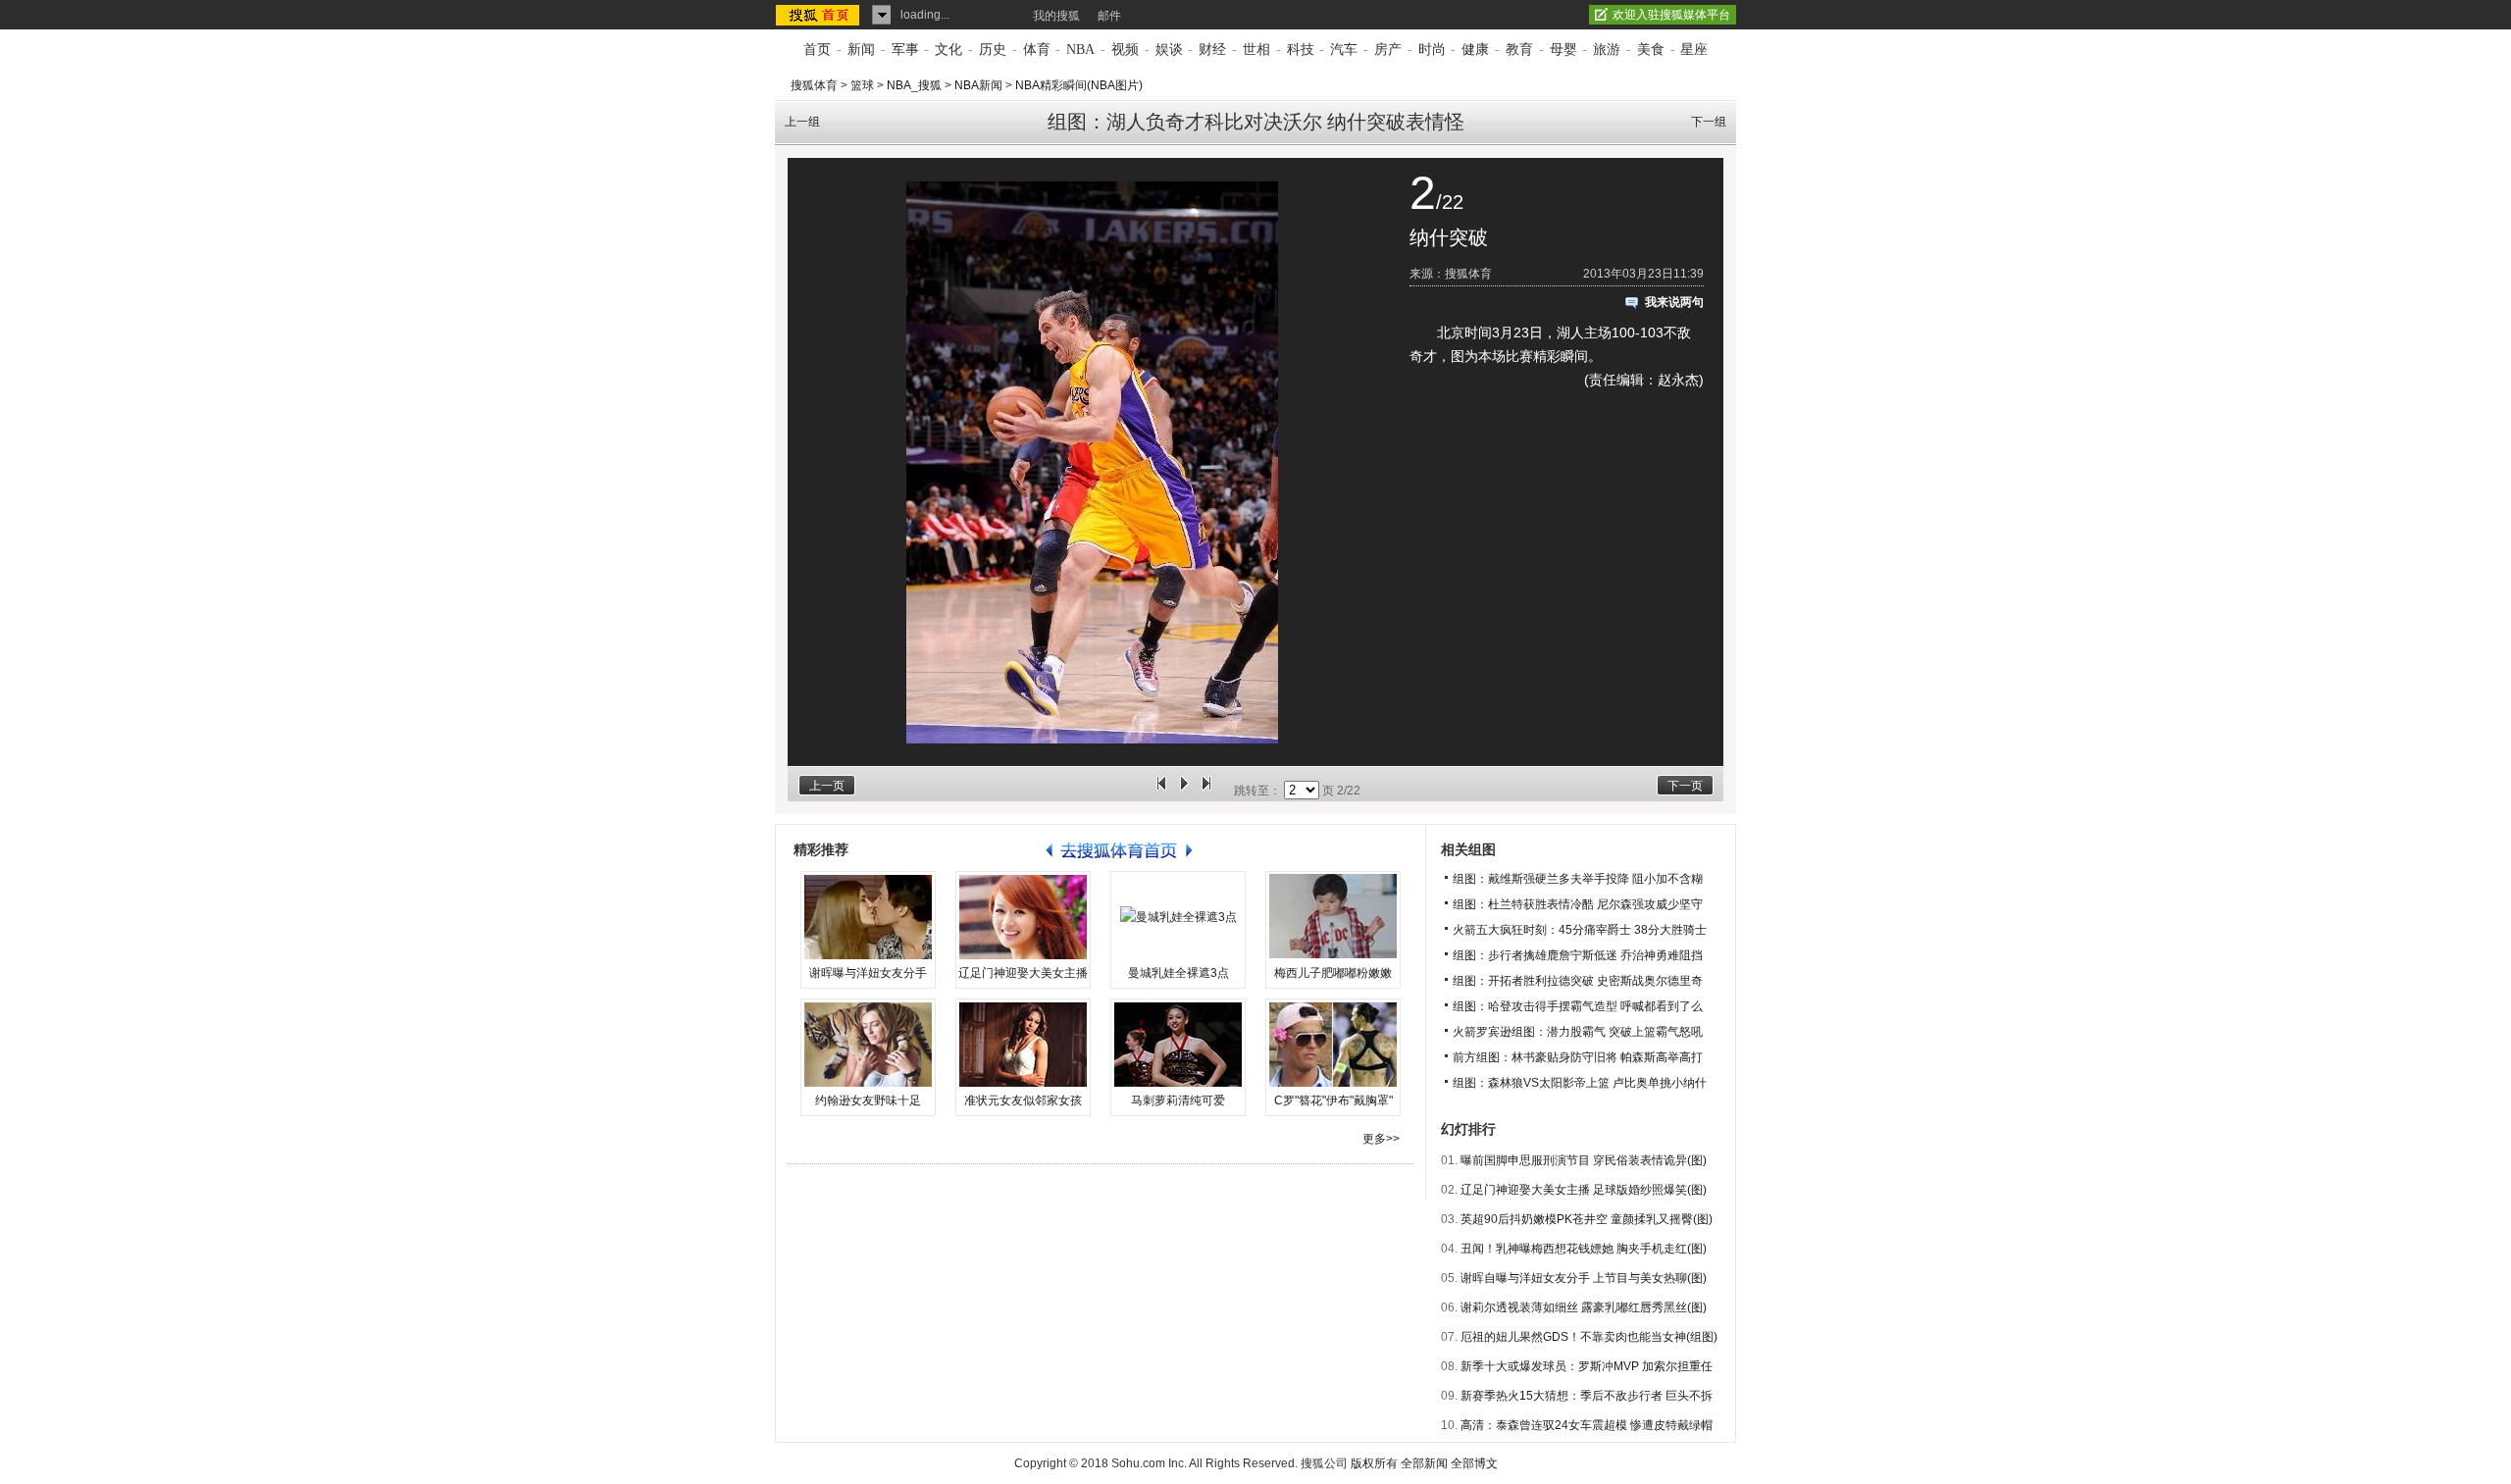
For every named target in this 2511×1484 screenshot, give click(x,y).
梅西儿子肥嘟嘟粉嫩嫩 (1333, 973)
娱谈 (1169, 50)
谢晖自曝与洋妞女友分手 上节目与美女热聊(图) (1584, 1278)
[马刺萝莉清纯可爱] (1178, 1045)
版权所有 (1374, 1463)
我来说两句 (1674, 302)
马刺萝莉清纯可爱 (1178, 1100)
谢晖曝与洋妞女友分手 (868, 973)
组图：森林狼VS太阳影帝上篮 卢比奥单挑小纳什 (1580, 1083)
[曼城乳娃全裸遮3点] (1178, 917)
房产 (1388, 50)
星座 (1694, 50)
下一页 (1685, 786)
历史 (993, 50)
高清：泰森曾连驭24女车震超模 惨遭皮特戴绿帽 (1587, 1425)
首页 (817, 50)
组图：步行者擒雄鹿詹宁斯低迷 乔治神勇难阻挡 (1578, 955)
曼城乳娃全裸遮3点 (1179, 973)
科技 (1301, 50)
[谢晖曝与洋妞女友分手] (868, 917)
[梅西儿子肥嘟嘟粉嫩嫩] (1333, 917)
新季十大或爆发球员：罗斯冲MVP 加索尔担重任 (1587, 1366)
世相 (1256, 50)
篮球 (862, 85)
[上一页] (1161, 791)
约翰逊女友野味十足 (868, 1100)
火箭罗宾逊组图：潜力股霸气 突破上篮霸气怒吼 (1578, 1032)
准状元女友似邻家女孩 (1023, 1100)
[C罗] (1333, 1045)
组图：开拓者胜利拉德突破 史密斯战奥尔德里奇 (1578, 981)
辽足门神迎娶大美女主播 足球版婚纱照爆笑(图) (1584, 1190)
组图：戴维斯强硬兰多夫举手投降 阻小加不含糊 (1578, 879)
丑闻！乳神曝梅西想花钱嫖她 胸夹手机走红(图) (1584, 1249)
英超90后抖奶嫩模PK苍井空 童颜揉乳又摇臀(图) (1587, 1219)
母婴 (1563, 50)
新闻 (861, 50)
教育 (1519, 50)
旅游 (1607, 50)
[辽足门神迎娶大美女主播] (1023, 917)
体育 (1037, 50)
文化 (948, 50)
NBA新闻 (978, 85)
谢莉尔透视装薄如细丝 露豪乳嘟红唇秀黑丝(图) (1584, 1307)
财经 (1212, 50)
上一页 (827, 786)
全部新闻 (1424, 1463)
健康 (1475, 50)
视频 (1125, 50)
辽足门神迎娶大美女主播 (1023, 973)
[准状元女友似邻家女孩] (1023, 1045)
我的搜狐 (1056, 16)
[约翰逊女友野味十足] (868, 1045)
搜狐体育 (814, 85)
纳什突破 (1449, 237)
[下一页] (1206, 791)
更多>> (1381, 1139)
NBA (1080, 50)
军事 (905, 50)
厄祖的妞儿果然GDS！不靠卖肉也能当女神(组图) (1589, 1337)
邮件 (1109, 16)
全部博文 (1474, 1463)
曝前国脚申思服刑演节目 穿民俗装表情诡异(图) (1584, 1160)
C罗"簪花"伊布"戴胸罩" (1333, 1100)
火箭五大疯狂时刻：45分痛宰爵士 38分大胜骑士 (1580, 930)
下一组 (1709, 122)
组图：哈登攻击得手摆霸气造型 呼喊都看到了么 (1578, 1006)
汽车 (1344, 50)
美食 (1651, 50)
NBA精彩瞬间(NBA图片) (1079, 85)
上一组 (802, 122)
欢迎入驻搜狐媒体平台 (1671, 15)
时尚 (1432, 50)
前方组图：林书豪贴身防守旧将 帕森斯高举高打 (1578, 1057)
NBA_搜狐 (914, 85)
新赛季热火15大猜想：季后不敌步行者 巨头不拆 (1587, 1396)
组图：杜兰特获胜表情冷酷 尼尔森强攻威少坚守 (1578, 904)
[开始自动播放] (1184, 791)
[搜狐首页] (820, 15)
